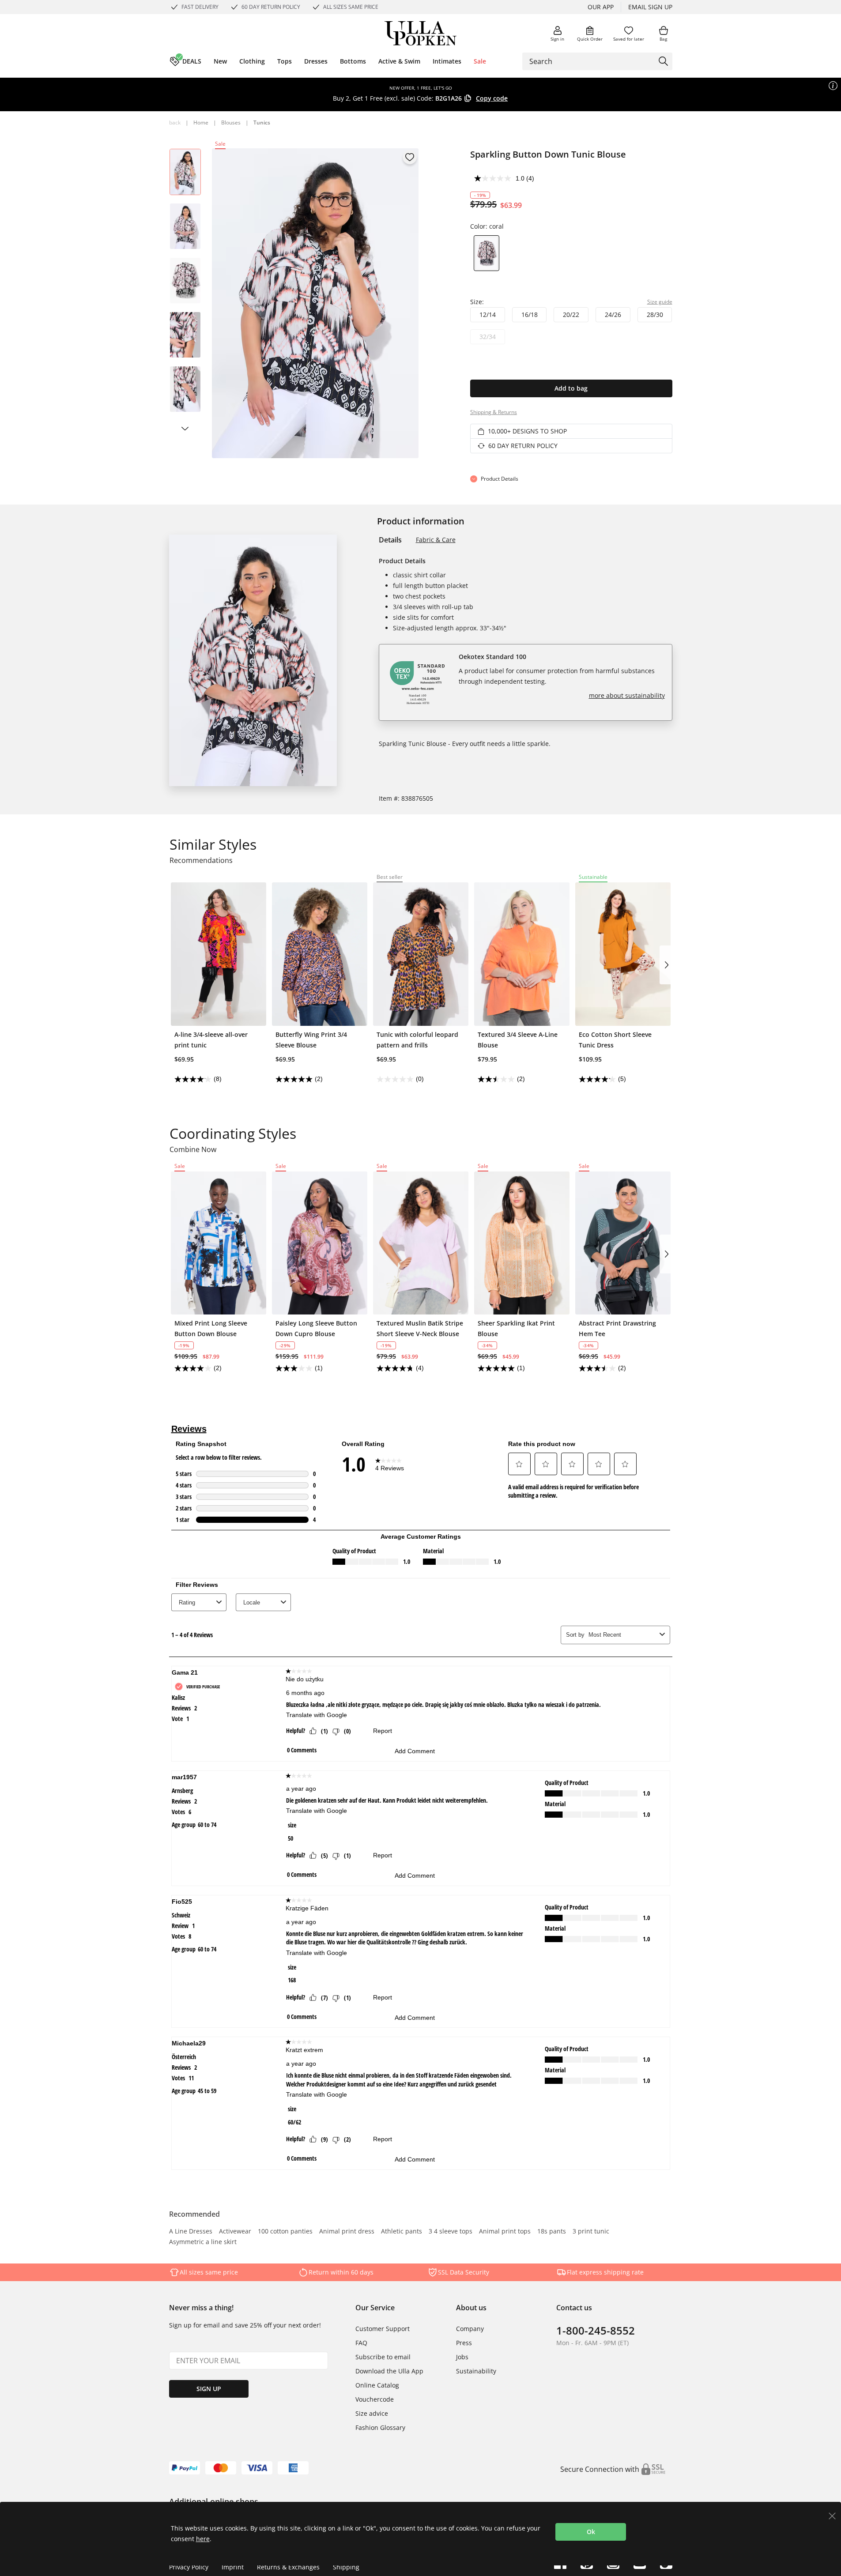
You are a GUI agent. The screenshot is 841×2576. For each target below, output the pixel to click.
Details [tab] (390, 540)
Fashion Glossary (380, 2427)
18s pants (552, 2232)
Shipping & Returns (494, 412)
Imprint (233, 2567)
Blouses (231, 122)
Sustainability (476, 2371)
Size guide (660, 302)
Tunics (262, 122)
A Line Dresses (191, 2232)
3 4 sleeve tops (451, 2232)
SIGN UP (209, 2389)
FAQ (361, 2343)
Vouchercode (375, 2399)
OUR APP (601, 7)
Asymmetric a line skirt (203, 2242)
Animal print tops (505, 2232)
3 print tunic (591, 2232)
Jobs (462, 2357)
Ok (591, 2532)
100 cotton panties (285, 2232)
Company (470, 2329)
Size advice (372, 2413)
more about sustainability (627, 695)
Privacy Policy (189, 2567)
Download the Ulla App (389, 2371)
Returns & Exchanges (288, 2567)
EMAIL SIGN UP (650, 7)
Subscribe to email (383, 2357)
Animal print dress (347, 2232)
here (203, 2539)
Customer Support (383, 2329)
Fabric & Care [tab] (436, 540)
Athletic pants (402, 2232)
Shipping (346, 2567)
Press (464, 2343)
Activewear (235, 2232)
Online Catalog (377, 2385)
